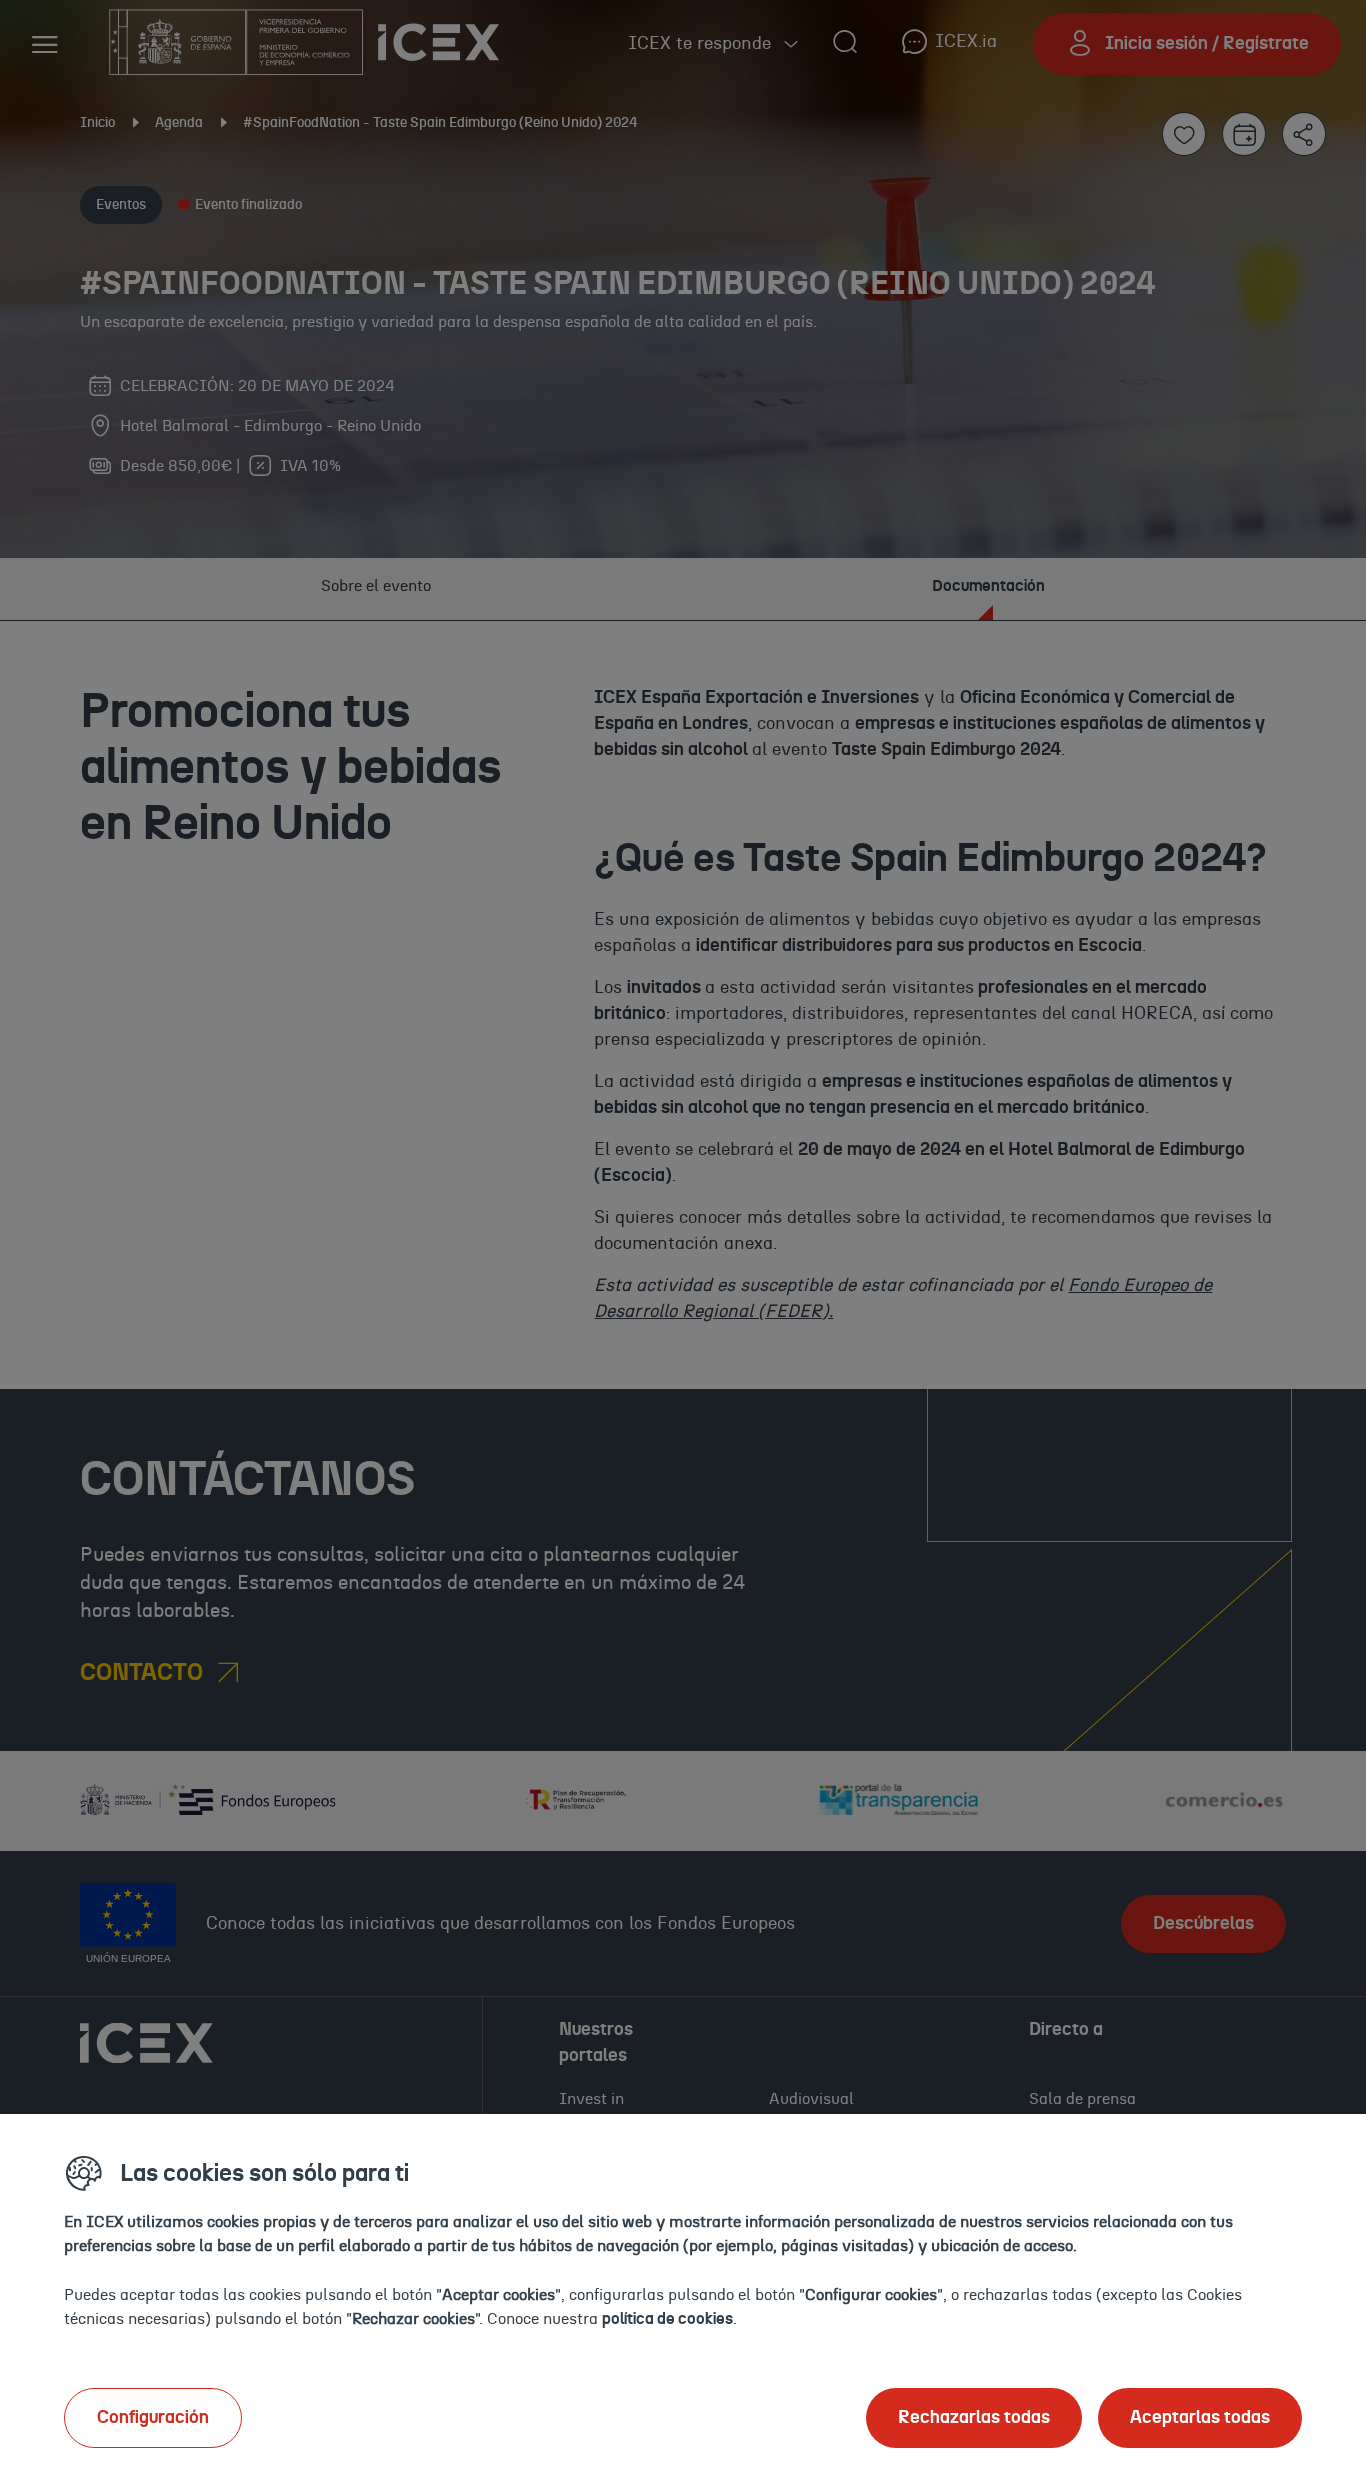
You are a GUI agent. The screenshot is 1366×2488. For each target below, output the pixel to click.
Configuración (153, 2418)
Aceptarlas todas (1200, 2418)
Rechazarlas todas (974, 2418)
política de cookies (667, 2319)
